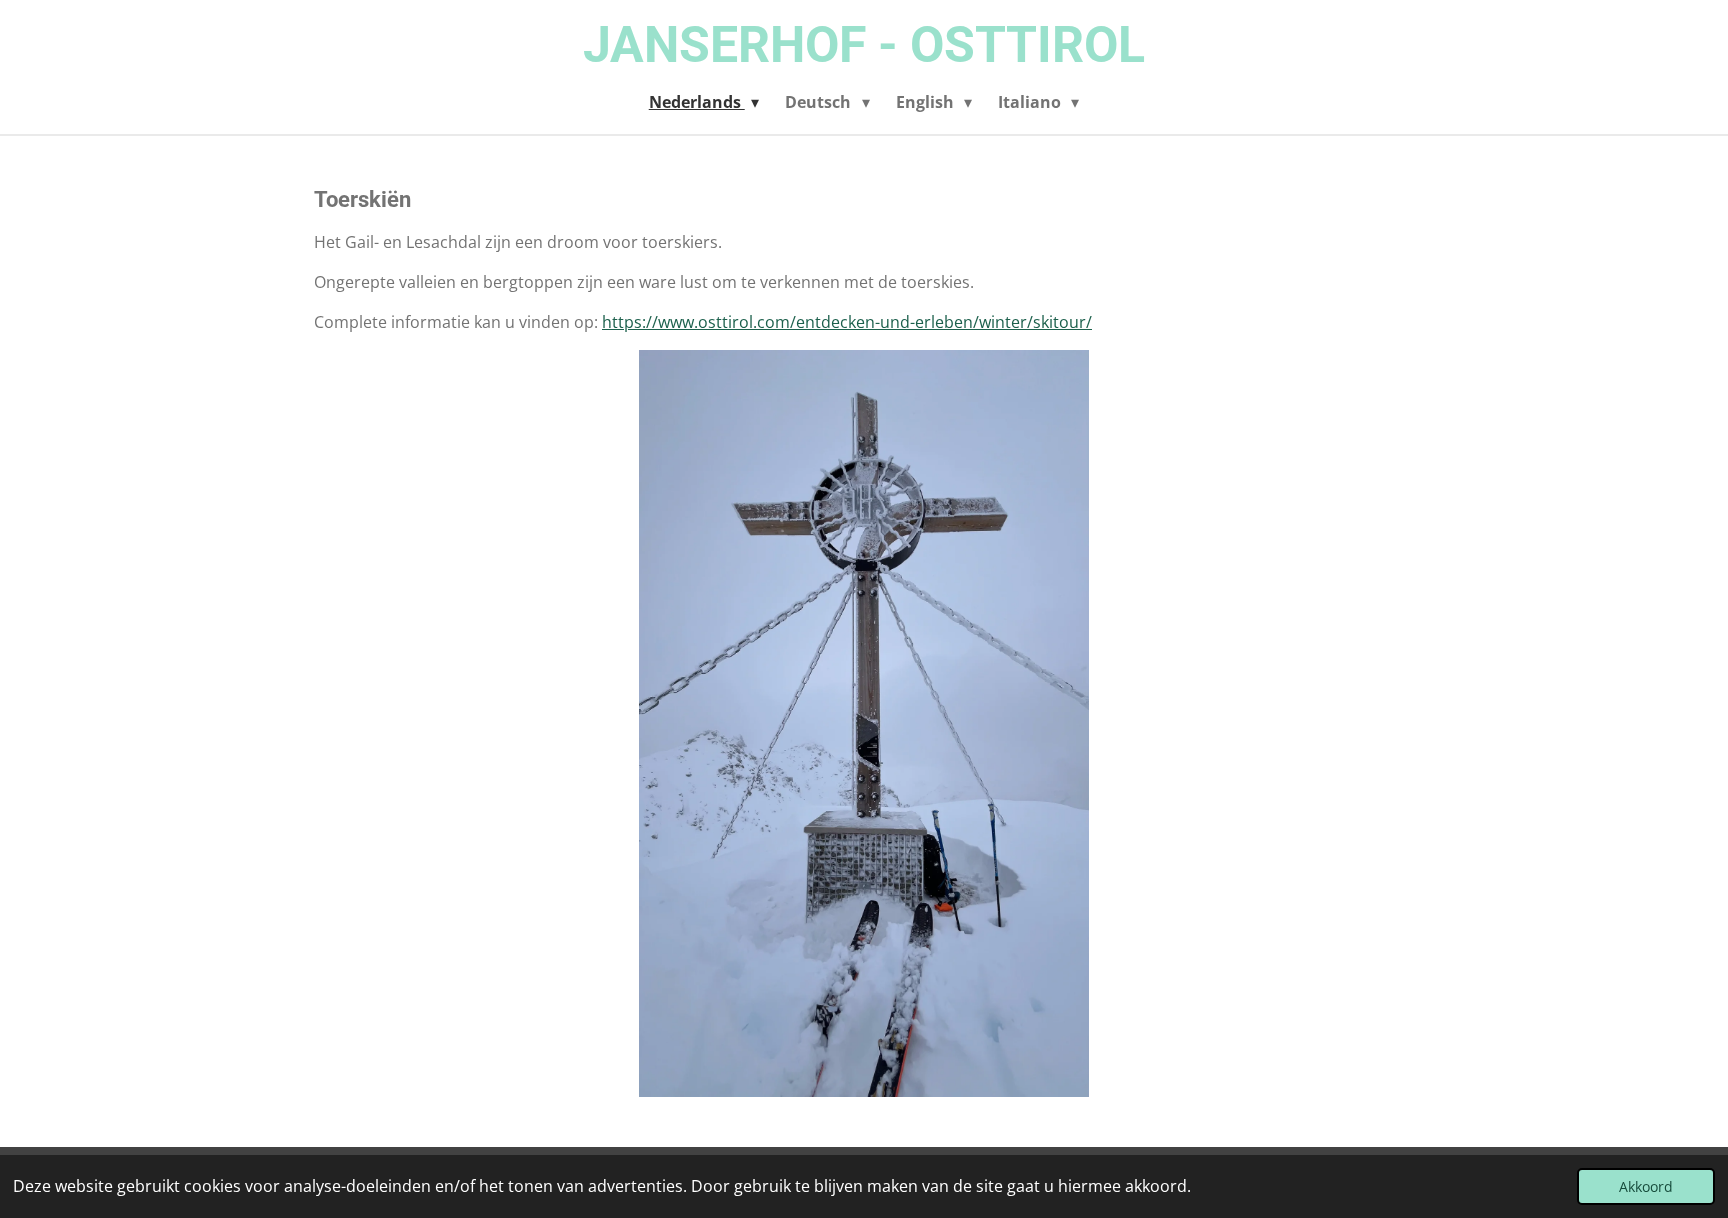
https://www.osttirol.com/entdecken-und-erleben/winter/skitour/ (847, 322)
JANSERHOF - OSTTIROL (864, 45)
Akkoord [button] (1646, 1186)
